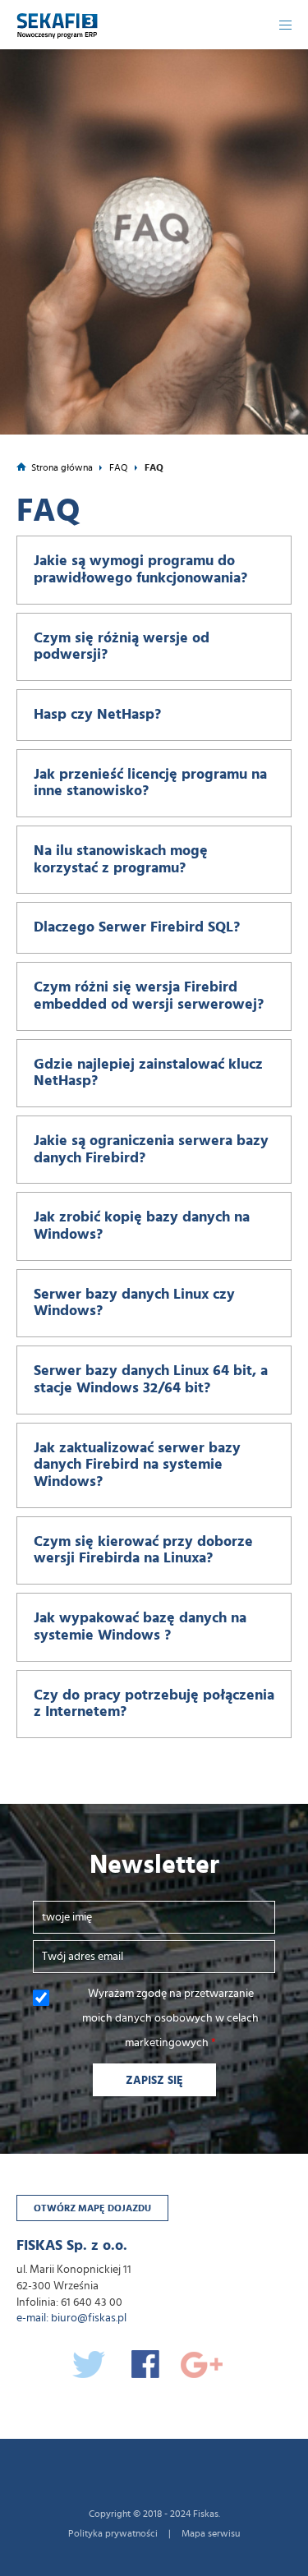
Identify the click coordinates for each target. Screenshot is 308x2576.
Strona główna (62, 467)
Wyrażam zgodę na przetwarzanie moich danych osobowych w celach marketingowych (170, 2018)
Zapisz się (154, 2081)
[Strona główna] (57, 20)
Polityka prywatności (113, 2533)
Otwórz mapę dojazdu (92, 2208)
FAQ (119, 467)
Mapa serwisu (211, 2533)
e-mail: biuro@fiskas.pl (71, 2318)
